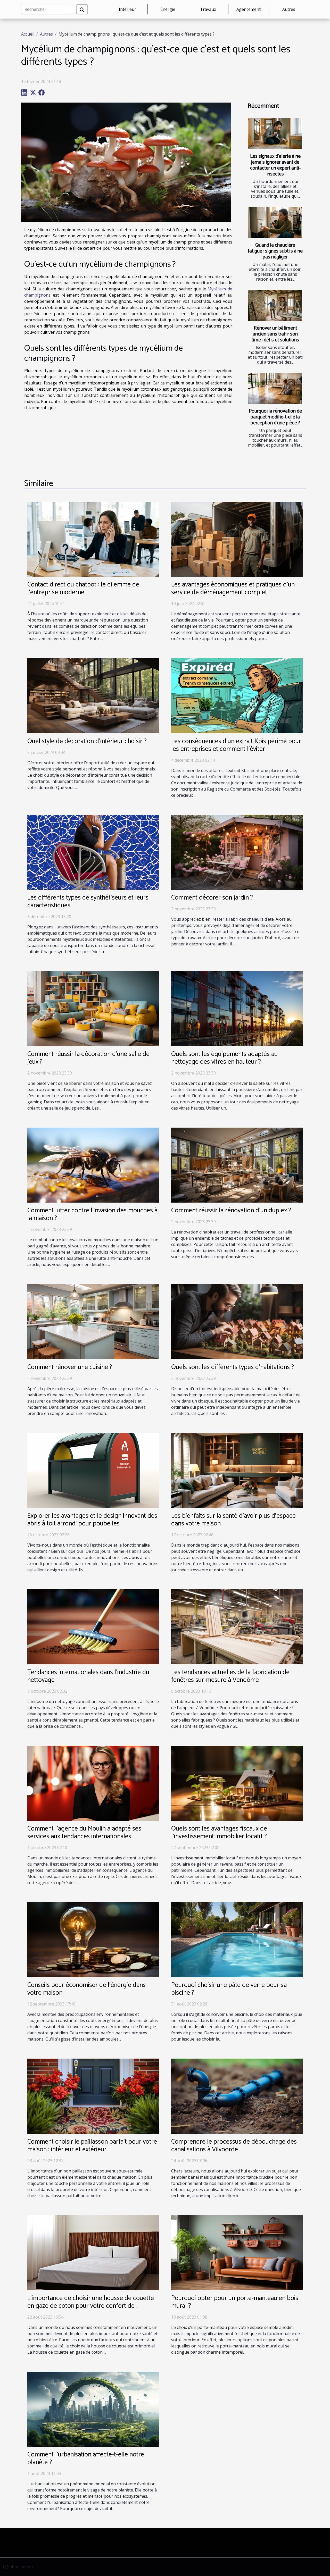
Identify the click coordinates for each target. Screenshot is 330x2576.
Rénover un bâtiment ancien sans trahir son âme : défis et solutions (275, 334)
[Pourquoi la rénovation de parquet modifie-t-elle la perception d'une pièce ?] (275, 389)
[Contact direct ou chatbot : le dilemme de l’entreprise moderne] (93, 539)
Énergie (168, 9)
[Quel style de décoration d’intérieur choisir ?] (93, 695)
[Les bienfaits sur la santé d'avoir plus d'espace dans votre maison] (237, 1470)
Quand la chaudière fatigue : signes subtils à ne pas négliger (275, 251)
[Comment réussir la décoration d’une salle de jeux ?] (93, 1008)
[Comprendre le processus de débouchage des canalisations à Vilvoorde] (237, 2096)
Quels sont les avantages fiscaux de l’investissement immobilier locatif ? (219, 1833)
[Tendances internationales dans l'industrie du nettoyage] (93, 1626)
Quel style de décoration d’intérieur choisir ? (87, 741)
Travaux (208, 9)
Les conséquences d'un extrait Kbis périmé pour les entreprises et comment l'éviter (236, 745)
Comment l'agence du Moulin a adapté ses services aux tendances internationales (84, 1833)
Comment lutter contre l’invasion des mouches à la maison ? (92, 1214)
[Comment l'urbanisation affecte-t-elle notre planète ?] (93, 2409)
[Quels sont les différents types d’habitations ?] (237, 1321)
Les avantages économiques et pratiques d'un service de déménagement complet (233, 589)
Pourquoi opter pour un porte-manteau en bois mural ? (235, 2302)
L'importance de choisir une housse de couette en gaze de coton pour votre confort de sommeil (91, 2306)
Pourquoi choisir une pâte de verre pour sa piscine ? (229, 1989)
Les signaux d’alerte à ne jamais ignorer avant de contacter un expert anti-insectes (275, 165)
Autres (289, 9)
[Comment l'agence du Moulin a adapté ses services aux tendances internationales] (93, 1783)
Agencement (249, 9)
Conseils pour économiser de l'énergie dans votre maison (86, 1989)
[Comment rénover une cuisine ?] (93, 1321)
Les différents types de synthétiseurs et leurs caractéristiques (88, 902)
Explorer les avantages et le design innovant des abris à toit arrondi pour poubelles (92, 1520)
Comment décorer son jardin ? (212, 898)
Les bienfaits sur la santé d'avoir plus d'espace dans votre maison (233, 1520)
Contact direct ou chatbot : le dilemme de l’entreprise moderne (83, 589)
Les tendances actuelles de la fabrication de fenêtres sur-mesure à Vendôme (230, 1676)
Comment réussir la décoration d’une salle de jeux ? (88, 1058)
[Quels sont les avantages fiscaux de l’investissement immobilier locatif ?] (237, 1783)
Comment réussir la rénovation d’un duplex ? (231, 1211)
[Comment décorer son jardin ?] (237, 852)
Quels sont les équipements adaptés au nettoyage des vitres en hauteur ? (224, 1058)
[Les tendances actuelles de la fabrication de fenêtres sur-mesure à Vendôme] (237, 1626)
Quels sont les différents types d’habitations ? (233, 1367)
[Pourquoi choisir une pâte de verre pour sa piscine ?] (237, 1939)
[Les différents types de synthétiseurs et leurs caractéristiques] (93, 852)
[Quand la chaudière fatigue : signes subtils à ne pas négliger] (275, 222)
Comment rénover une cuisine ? (70, 1367)
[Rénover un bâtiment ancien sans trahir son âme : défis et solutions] (275, 305)
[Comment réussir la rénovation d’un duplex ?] (237, 1165)
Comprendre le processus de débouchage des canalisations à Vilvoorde (234, 2146)
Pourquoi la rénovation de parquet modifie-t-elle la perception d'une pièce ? (275, 417)
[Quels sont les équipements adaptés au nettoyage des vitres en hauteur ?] (237, 1008)
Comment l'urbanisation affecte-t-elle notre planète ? (86, 2458)
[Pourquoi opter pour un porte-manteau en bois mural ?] (237, 2252)
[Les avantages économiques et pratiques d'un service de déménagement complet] (237, 539)
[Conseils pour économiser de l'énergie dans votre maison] (93, 1939)
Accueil (28, 34)
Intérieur (127, 9)
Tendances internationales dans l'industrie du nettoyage (88, 1676)
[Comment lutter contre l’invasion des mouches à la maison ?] (93, 1165)
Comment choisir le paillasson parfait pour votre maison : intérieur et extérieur (92, 2146)
